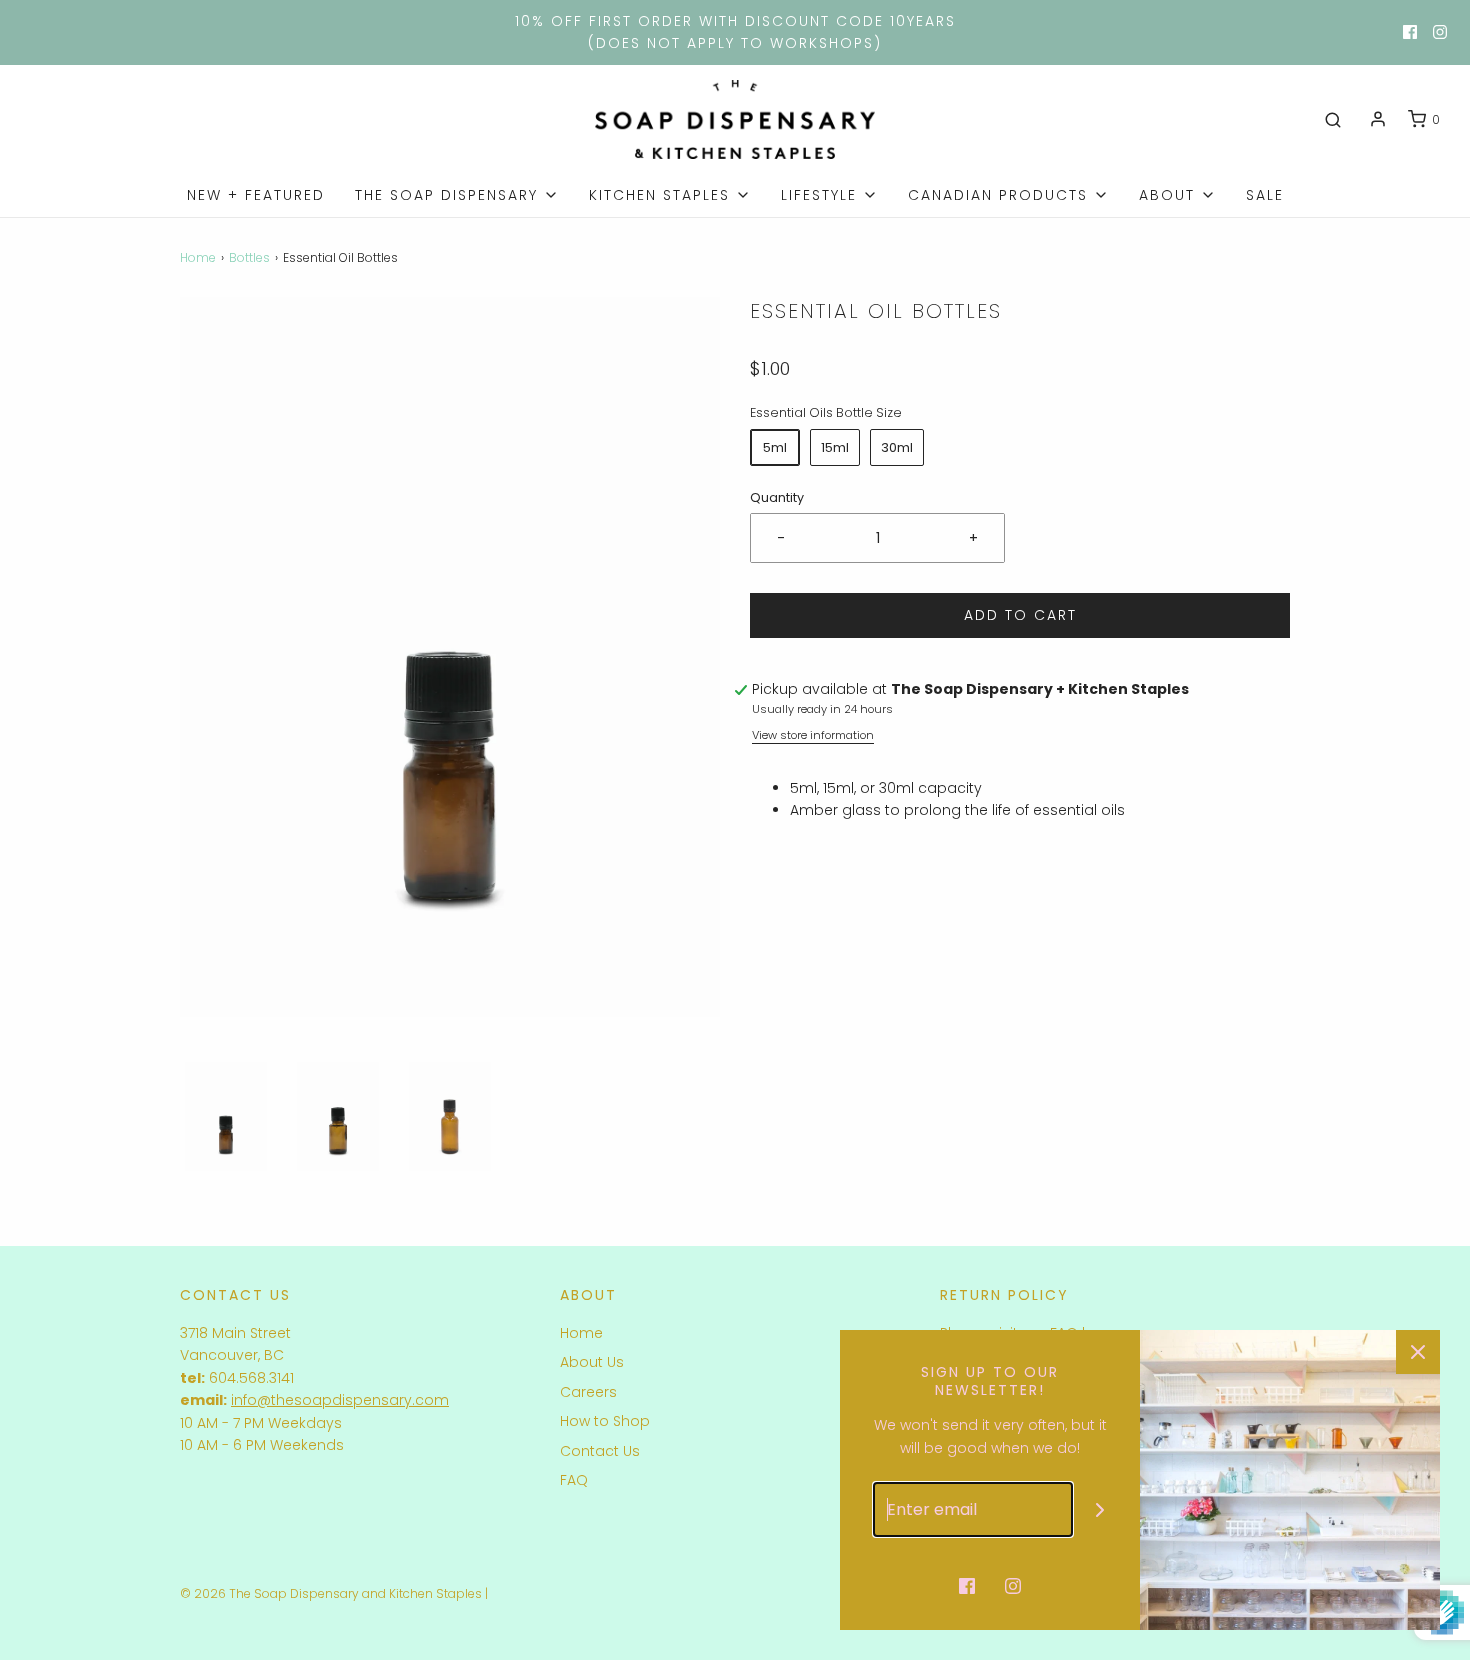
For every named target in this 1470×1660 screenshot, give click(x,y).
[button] (226, 1116)
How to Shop (605, 1421)
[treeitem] (457, 195)
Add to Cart (1020, 615)
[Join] (1100, 1509)
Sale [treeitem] (1265, 195)
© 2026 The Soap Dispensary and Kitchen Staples (331, 1593)
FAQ (574, 1480)
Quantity (777, 497)
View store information (813, 735)
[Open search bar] (1333, 120)
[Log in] (1378, 119)
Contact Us (600, 1451)
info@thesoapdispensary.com (340, 1400)
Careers (588, 1392)
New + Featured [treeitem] (256, 195)
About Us (592, 1362)
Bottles (249, 257)
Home (198, 257)
